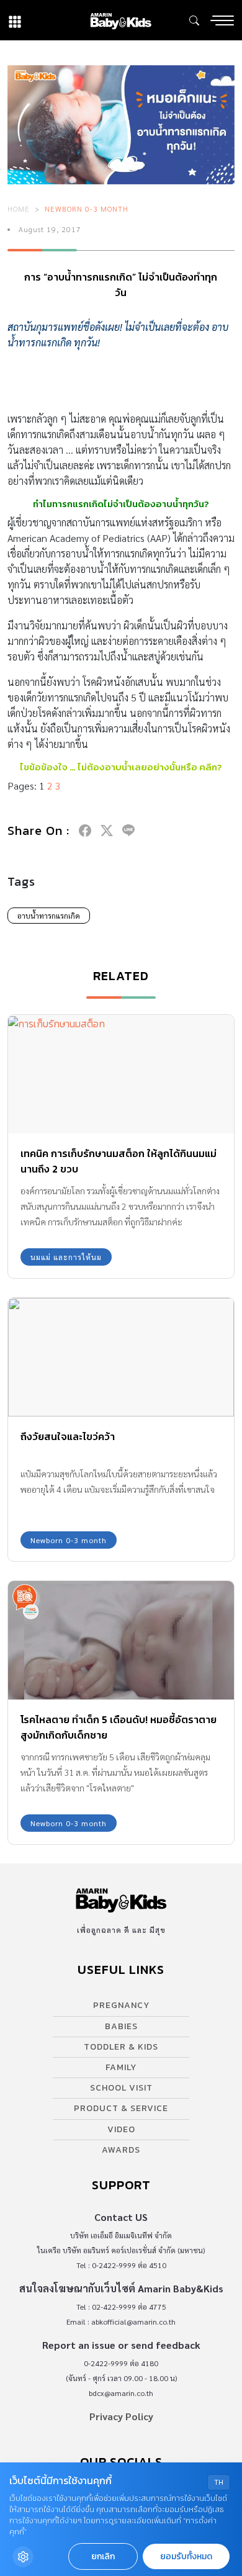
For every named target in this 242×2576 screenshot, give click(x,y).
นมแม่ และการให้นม (66, 1257)
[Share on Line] (128, 831)
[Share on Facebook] (85, 831)
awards (121, 2150)
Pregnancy (121, 2005)
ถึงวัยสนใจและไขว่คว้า (68, 1436)
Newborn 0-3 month (87, 209)
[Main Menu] (222, 20)
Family (121, 2067)
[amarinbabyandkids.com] (121, 20)
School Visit (121, 2088)
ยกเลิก (103, 2556)
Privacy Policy (121, 2416)
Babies (121, 2026)
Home (19, 209)
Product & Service (121, 2108)
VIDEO (121, 2129)
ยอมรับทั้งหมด (186, 2556)
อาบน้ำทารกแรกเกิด (49, 916)
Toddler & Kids (121, 2047)
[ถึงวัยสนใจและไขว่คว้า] (121, 1357)
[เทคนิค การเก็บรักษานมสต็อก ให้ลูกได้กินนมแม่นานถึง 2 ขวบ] (121, 1074)
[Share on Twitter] (107, 831)
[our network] (15, 20)
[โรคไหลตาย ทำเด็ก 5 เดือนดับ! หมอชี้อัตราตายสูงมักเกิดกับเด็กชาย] (121, 1640)
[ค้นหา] (194, 20)
